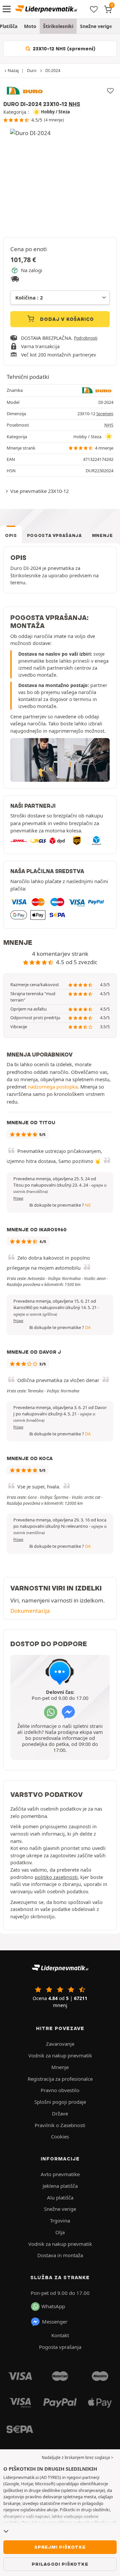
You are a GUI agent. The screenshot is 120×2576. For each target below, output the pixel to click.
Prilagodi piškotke (60, 2564)
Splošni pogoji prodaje (60, 2102)
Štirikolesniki (58, 26)
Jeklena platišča (60, 2186)
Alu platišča (60, 2197)
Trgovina (60, 2220)
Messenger (55, 2322)
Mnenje (102, 535)
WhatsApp (53, 2306)
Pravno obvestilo (60, 2090)
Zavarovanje (60, 2044)
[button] (35, 1314)
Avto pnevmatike (60, 2174)
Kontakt (60, 2335)
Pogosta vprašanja (54, 535)
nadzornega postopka (53, 1087)
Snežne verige (96, 26)
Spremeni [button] (105, 414)
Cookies (60, 2136)
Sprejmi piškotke (60, 2547)
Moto (30, 26)
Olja (60, 2232)
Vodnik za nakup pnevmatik (60, 2055)
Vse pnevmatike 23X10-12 (39, 491)
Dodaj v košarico (66, 319)
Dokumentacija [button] (30, 1611)
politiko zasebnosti (56, 1877)
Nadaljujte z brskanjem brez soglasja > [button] (77, 2457)
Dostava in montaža (60, 2255)
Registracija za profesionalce (60, 2079)
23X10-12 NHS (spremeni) (63, 49)
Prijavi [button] (18, 1198)
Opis (11, 535)
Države (60, 2113)
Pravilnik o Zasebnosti (60, 2125)
